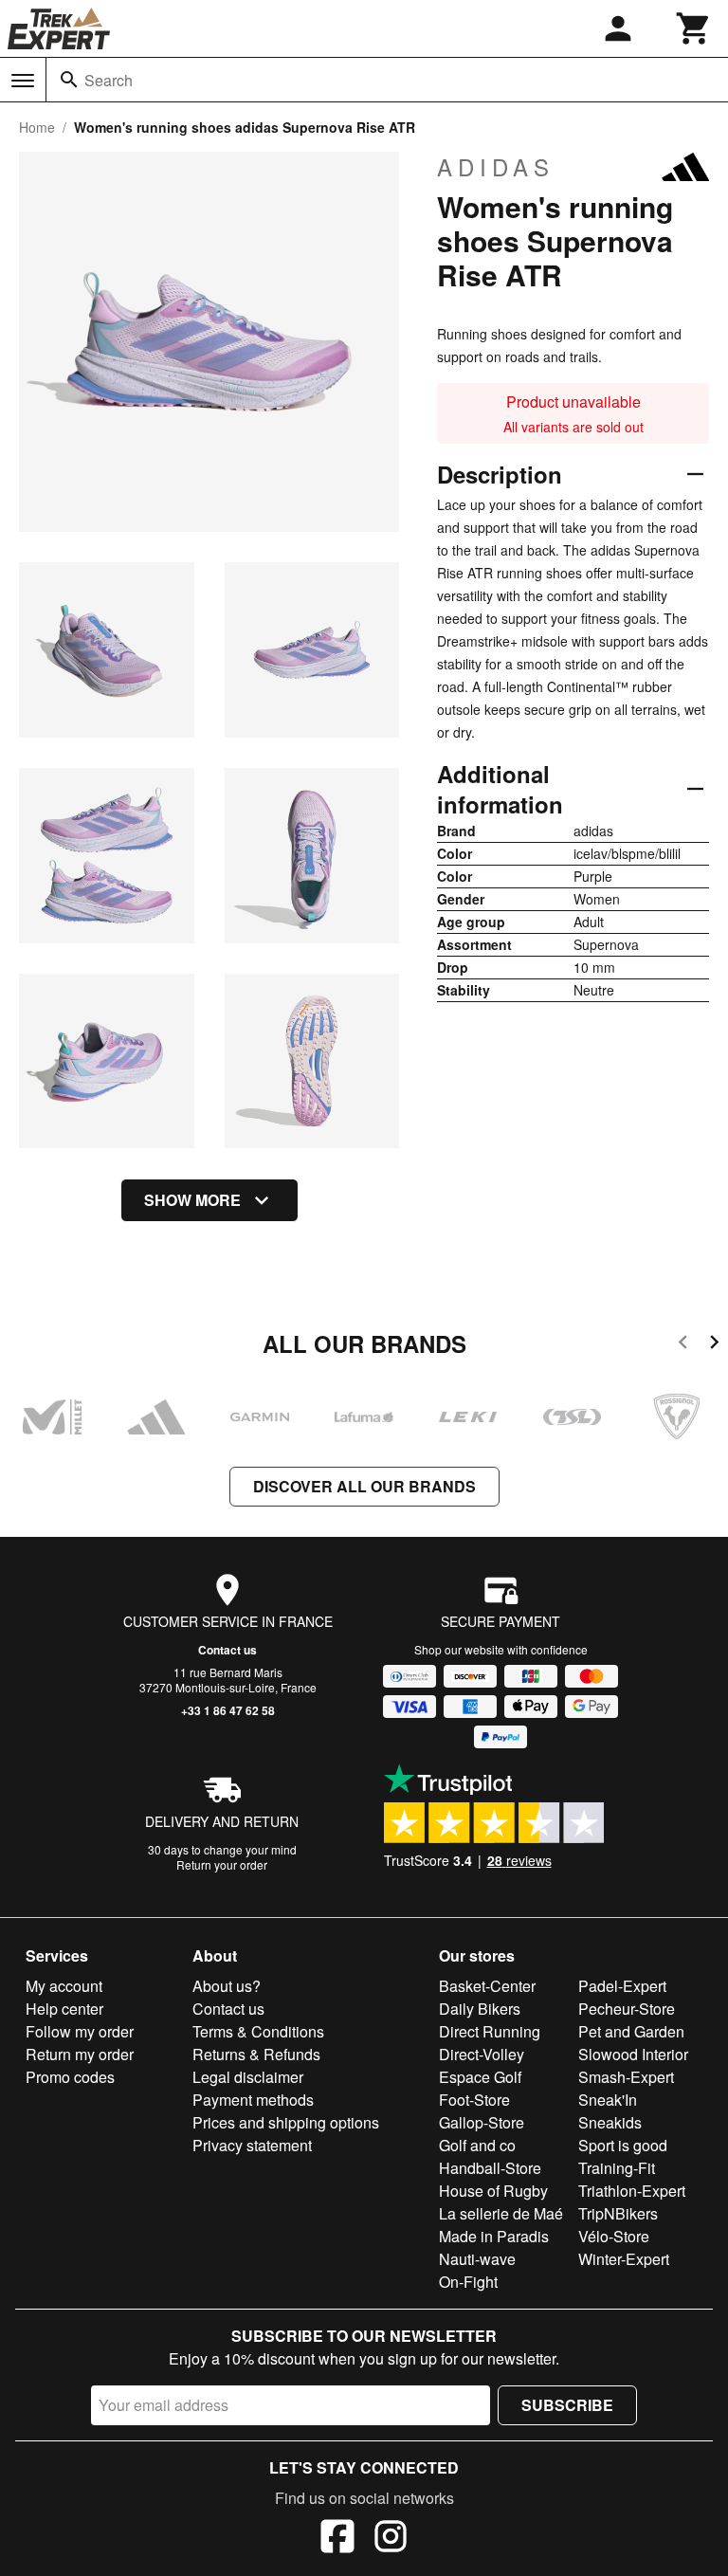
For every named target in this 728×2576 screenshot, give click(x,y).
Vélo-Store (614, 2236)
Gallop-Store (482, 2122)
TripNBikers (618, 2213)
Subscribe (567, 2405)
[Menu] (23, 81)
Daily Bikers (480, 2009)
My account (64, 1986)
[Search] (69, 80)
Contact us (227, 1650)
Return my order (80, 2054)
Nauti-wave (477, 2259)
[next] (714, 1345)
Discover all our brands (364, 1486)
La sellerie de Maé (501, 2213)
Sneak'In (608, 2100)
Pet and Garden (631, 2031)
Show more (192, 1200)
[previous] (683, 1345)
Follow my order (80, 2031)
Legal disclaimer (248, 2077)
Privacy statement (252, 2145)
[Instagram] (391, 2539)
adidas (496, 167)
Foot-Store (474, 2100)
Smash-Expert (626, 2077)
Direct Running (490, 2031)
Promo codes (70, 2077)
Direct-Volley (482, 2054)
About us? (227, 1986)
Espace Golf (480, 2077)
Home (37, 127)
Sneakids (610, 2122)
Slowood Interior (633, 2054)
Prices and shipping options (286, 2122)
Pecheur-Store (627, 2009)
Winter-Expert (624, 2259)
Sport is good (623, 2145)
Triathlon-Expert (632, 2191)
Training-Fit (617, 2168)
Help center (64, 2009)
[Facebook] (337, 2539)
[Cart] (694, 28)
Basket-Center (487, 1986)
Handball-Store (490, 2168)
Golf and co (477, 2145)
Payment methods (253, 2100)
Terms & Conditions (258, 2031)
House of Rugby (493, 2191)
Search (109, 80)
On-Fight (468, 2282)
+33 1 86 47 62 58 (228, 1710)
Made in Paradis (494, 2236)
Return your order (222, 1864)
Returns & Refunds (256, 2054)
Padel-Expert (622, 1986)
